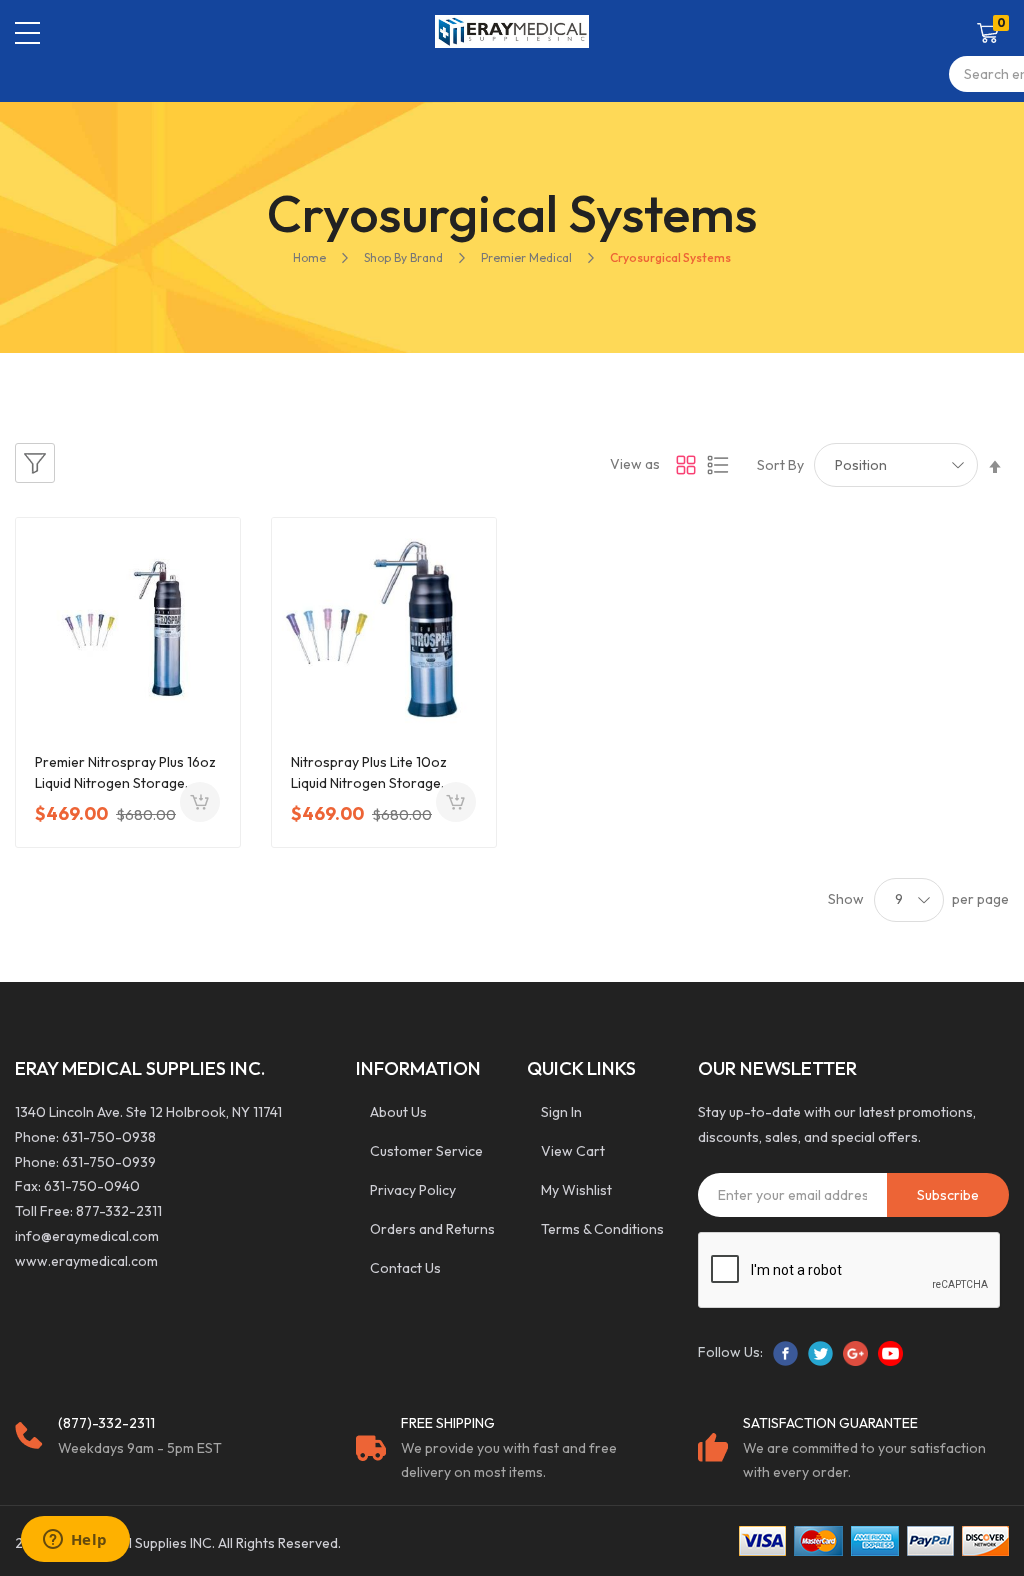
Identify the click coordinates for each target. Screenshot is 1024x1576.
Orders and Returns (432, 1229)
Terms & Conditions (602, 1229)
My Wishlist (576, 1190)
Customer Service (426, 1151)
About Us (398, 1112)
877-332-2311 (119, 1211)
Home (309, 257)
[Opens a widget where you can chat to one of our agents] (75, 1541)
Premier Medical (526, 257)
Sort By (780, 465)
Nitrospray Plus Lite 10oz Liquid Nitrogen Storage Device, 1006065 (369, 773)
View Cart (573, 1151)
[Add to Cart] (200, 802)
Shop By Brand (403, 257)
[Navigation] (27, 33)
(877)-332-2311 (106, 1423)
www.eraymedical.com (86, 1261)
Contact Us (405, 1268)
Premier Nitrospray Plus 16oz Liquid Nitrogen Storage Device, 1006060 (125, 773)
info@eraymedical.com (87, 1236)
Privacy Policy (413, 1190)
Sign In (561, 1112)
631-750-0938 (109, 1137)
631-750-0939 (109, 1162)
